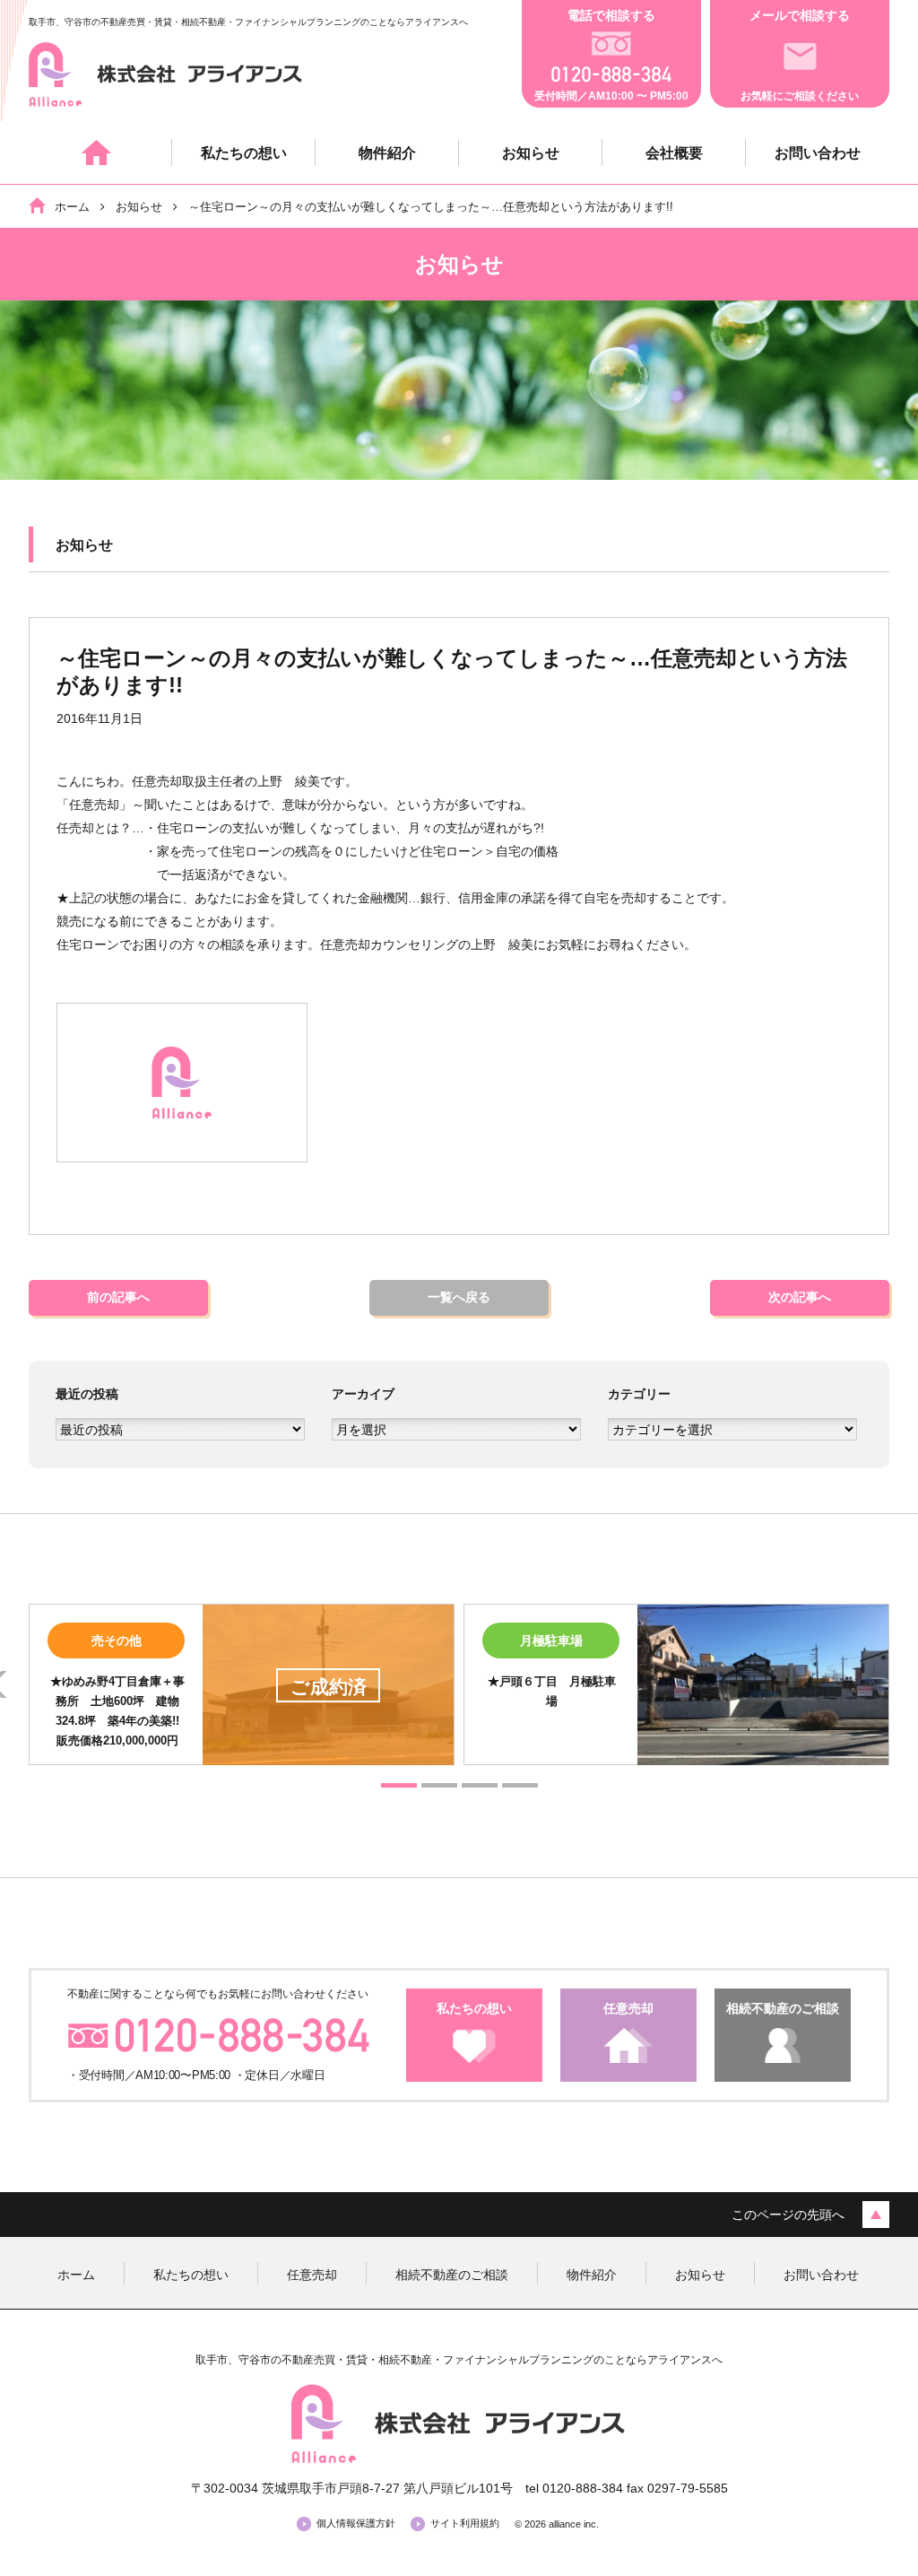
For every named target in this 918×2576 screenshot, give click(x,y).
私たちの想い (244, 153)
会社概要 (674, 153)
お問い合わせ (818, 153)
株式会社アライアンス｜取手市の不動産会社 (165, 74)
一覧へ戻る (459, 1297)
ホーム (100, 152)
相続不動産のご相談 (452, 2275)
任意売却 (312, 2275)
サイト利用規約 (465, 2523)
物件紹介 (387, 153)
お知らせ (531, 153)
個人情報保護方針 (356, 2523)
